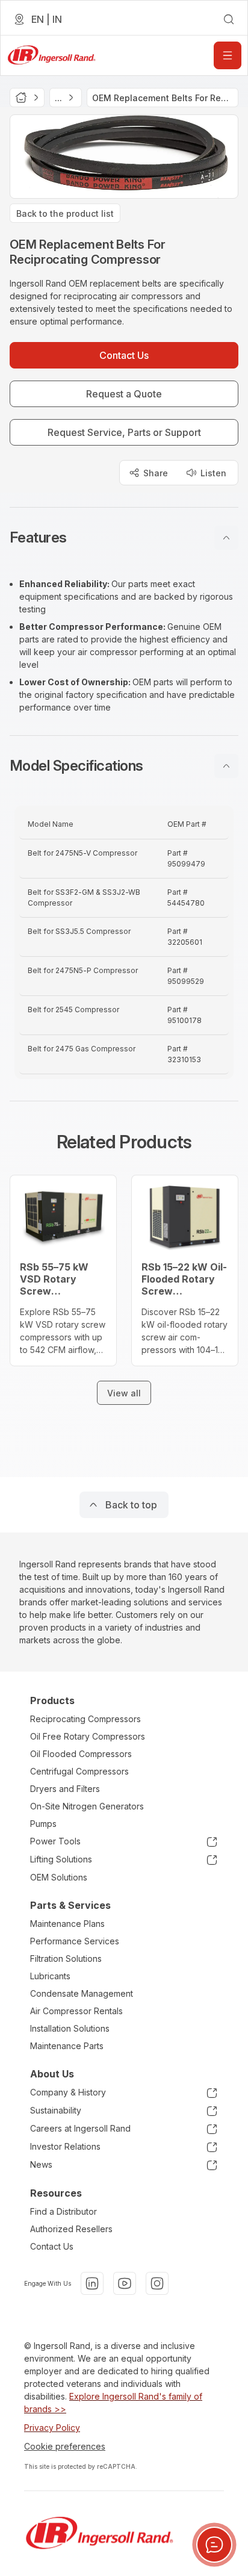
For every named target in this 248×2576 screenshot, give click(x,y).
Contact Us (52, 2246)
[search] (229, 19)
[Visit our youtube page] (125, 2283)
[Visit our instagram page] (157, 2283)
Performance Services (75, 1941)
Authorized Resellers (71, 2229)
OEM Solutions (59, 1877)
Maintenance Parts (67, 2046)
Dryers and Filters (65, 1789)
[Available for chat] (214, 2545)
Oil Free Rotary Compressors (88, 1736)
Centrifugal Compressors (79, 1771)
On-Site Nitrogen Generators (87, 1806)
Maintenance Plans (67, 1924)
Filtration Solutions (66, 1958)
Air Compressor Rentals (76, 2011)
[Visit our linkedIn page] (92, 2283)
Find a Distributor (64, 2211)
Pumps (43, 1824)
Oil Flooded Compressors (81, 1754)
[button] (124, 538)
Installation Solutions (70, 2028)
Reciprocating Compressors (85, 1719)
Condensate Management (82, 1993)
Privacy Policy (52, 2428)
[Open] (228, 55)
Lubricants (50, 1976)
